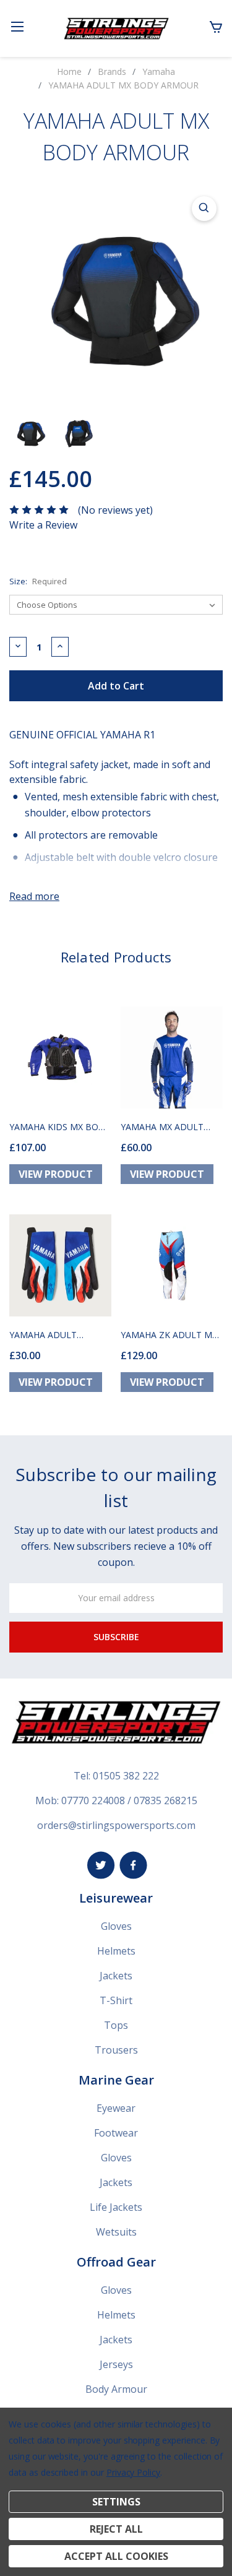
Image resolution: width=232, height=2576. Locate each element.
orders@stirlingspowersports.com (116, 1825)
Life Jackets (116, 2207)
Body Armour (116, 2389)
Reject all (116, 2529)
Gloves (116, 1926)
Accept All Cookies (116, 2556)
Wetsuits (116, 2232)
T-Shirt (116, 2000)
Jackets (116, 1976)
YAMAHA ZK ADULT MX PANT (169, 1335)
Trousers (116, 2050)
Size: (38, 581)
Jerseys (116, 2364)
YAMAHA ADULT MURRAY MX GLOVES (53, 1335)
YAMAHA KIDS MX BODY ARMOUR (60, 1127)
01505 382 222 (126, 1776)
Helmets (116, 1951)
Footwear (116, 2133)
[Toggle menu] (17, 26)
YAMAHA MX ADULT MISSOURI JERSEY (162, 1127)
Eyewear (116, 2108)
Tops (116, 2025)
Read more (34, 896)
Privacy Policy (133, 2472)
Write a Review (43, 525)
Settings (116, 2502)
